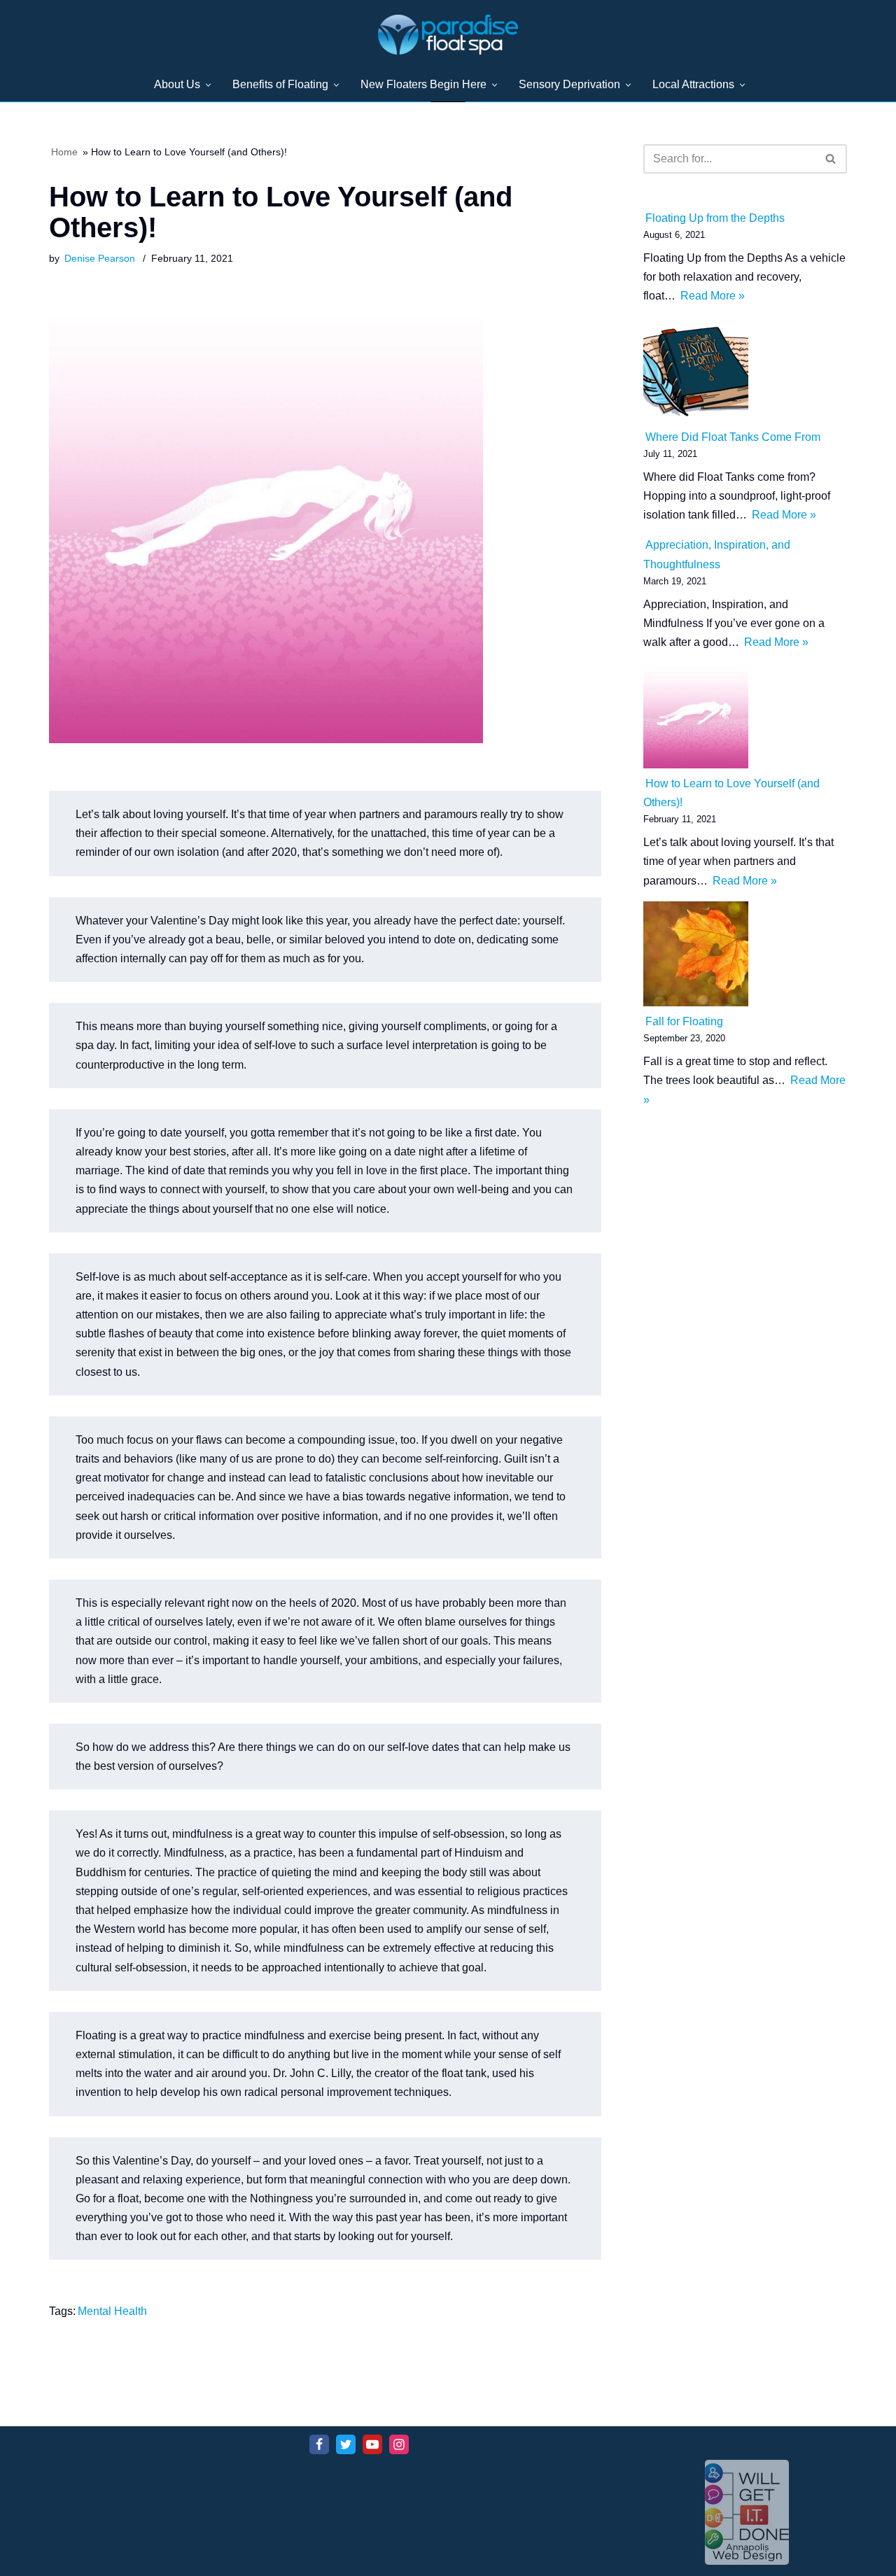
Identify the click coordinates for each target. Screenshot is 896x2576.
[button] (208, 85)
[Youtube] (372, 2444)
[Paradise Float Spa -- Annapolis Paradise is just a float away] (448, 35)
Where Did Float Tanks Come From (733, 437)
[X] (346, 2444)
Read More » (712, 296)
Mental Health (112, 2311)
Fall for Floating (684, 1021)
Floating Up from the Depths (715, 218)
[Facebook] (319, 2444)
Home (64, 152)
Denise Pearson (100, 258)
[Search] (831, 159)
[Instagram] (399, 2444)
